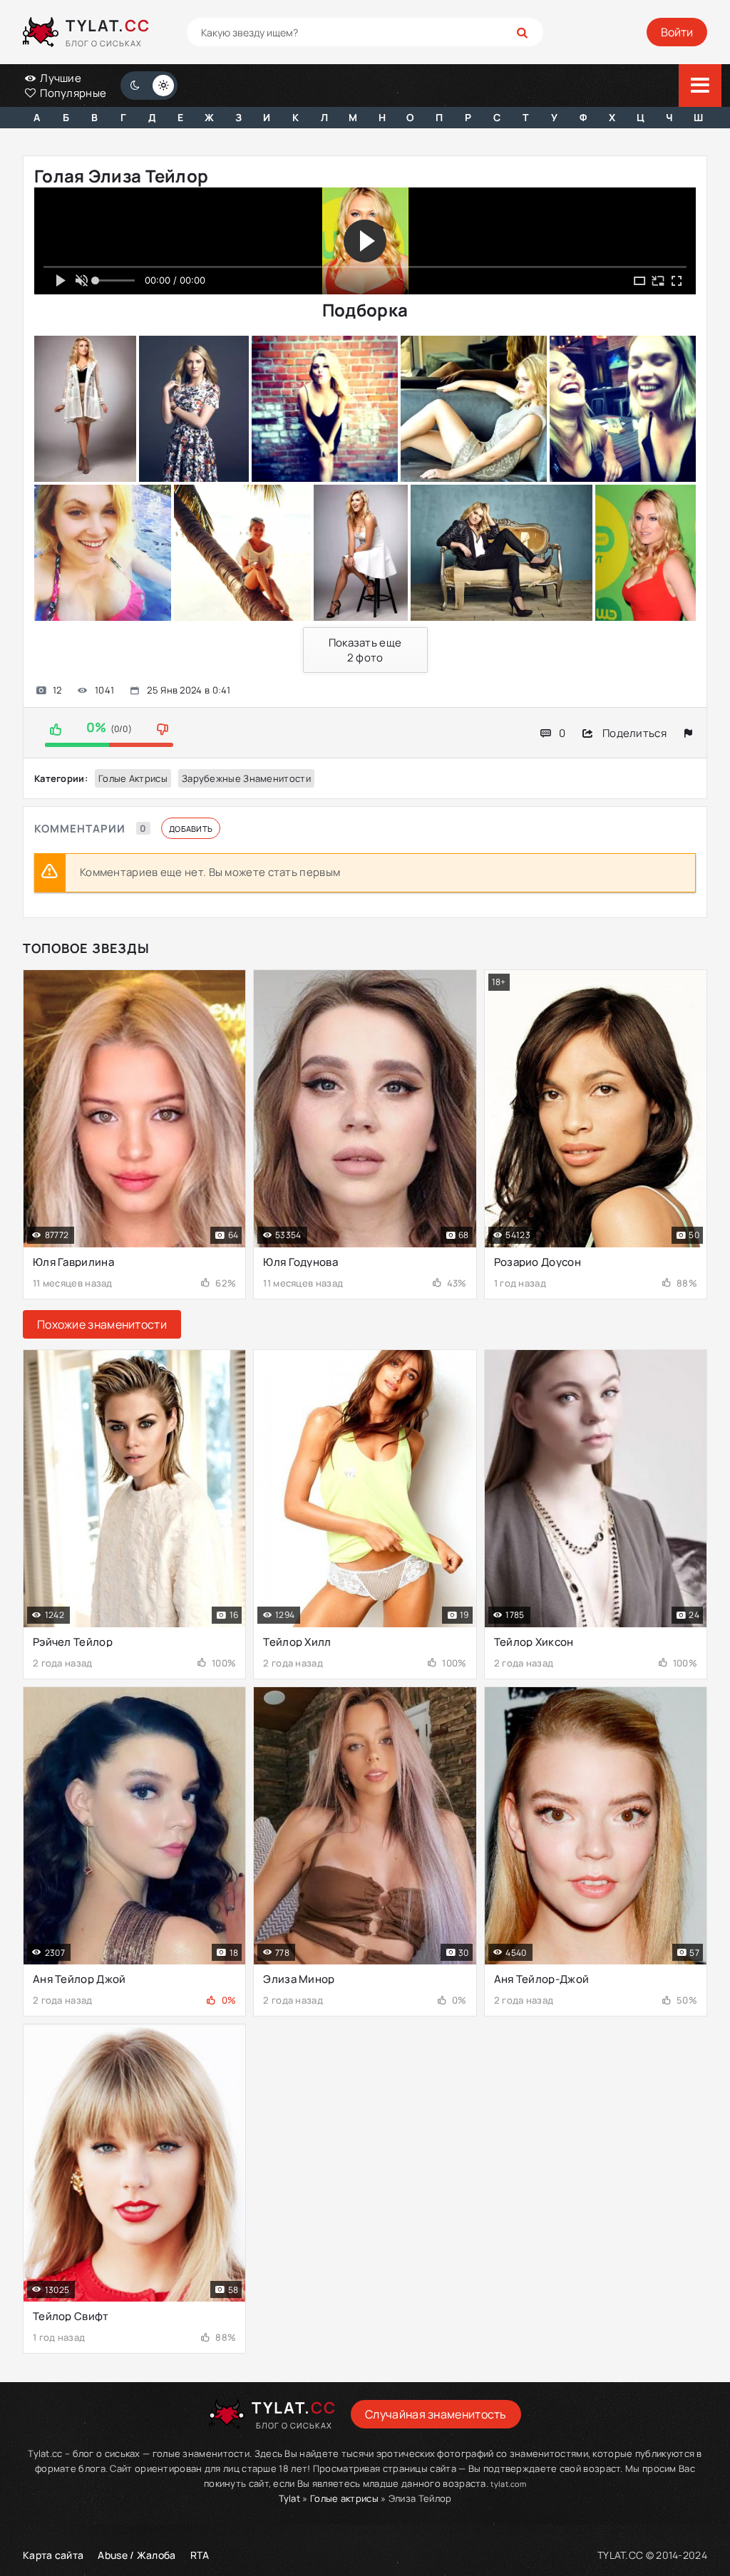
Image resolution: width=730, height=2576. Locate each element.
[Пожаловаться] (688, 733)
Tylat (290, 2498)
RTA (200, 2555)
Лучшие (60, 78)
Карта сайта (53, 2555)
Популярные (72, 93)
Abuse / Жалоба (137, 2555)
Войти (677, 32)
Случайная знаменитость (436, 2414)
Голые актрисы (133, 778)
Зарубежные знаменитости (246, 778)
